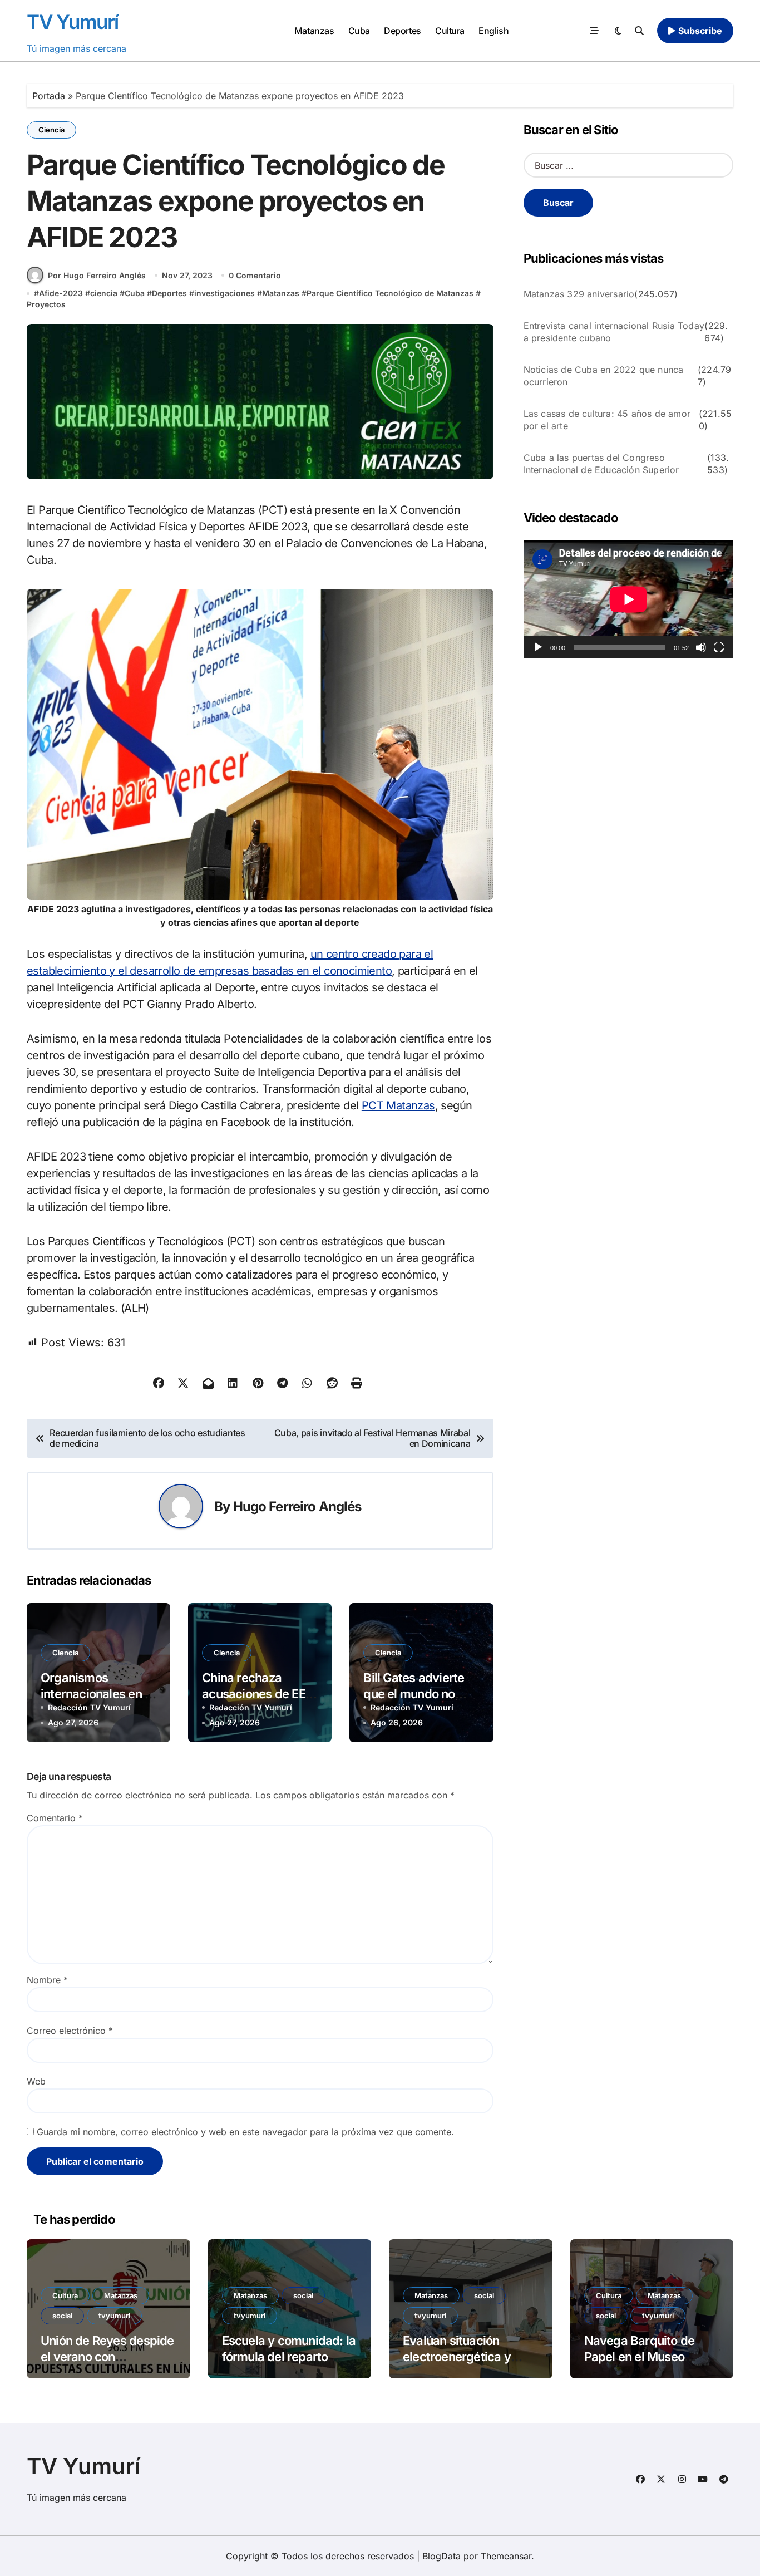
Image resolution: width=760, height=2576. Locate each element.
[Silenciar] (701, 647)
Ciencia (51, 130)
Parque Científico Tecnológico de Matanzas (390, 293)
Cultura (450, 31)
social (62, 2316)
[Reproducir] (538, 647)
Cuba (359, 31)
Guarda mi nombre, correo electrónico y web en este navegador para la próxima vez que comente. (245, 2132)
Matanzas (314, 31)
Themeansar (506, 2556)
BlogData (441, 2556)
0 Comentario (255, 275)
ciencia (104, 293)
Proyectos (46, 304)
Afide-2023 (61, 293)
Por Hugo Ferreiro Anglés (97, 275)
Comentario (55, 1818)
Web (36, 2081)
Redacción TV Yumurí (89, 1707)
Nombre (47, 1980)
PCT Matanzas (398, 1105)
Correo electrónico (70, 2031)
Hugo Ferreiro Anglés (297, 1506)
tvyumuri (114, 2316)
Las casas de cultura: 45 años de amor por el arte (607, 420)
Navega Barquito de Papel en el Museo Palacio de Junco (640, 2356)
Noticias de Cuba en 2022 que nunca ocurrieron (604, 376)
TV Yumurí (73, 22)
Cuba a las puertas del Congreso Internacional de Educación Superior (601, 464)
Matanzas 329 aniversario (579, 294)
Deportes (402, 31)
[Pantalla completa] (719, 647)
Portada (49, 96)
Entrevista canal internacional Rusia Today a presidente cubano (614, 332)
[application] (628, 599)
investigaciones (224, 293)
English (493, 31)
